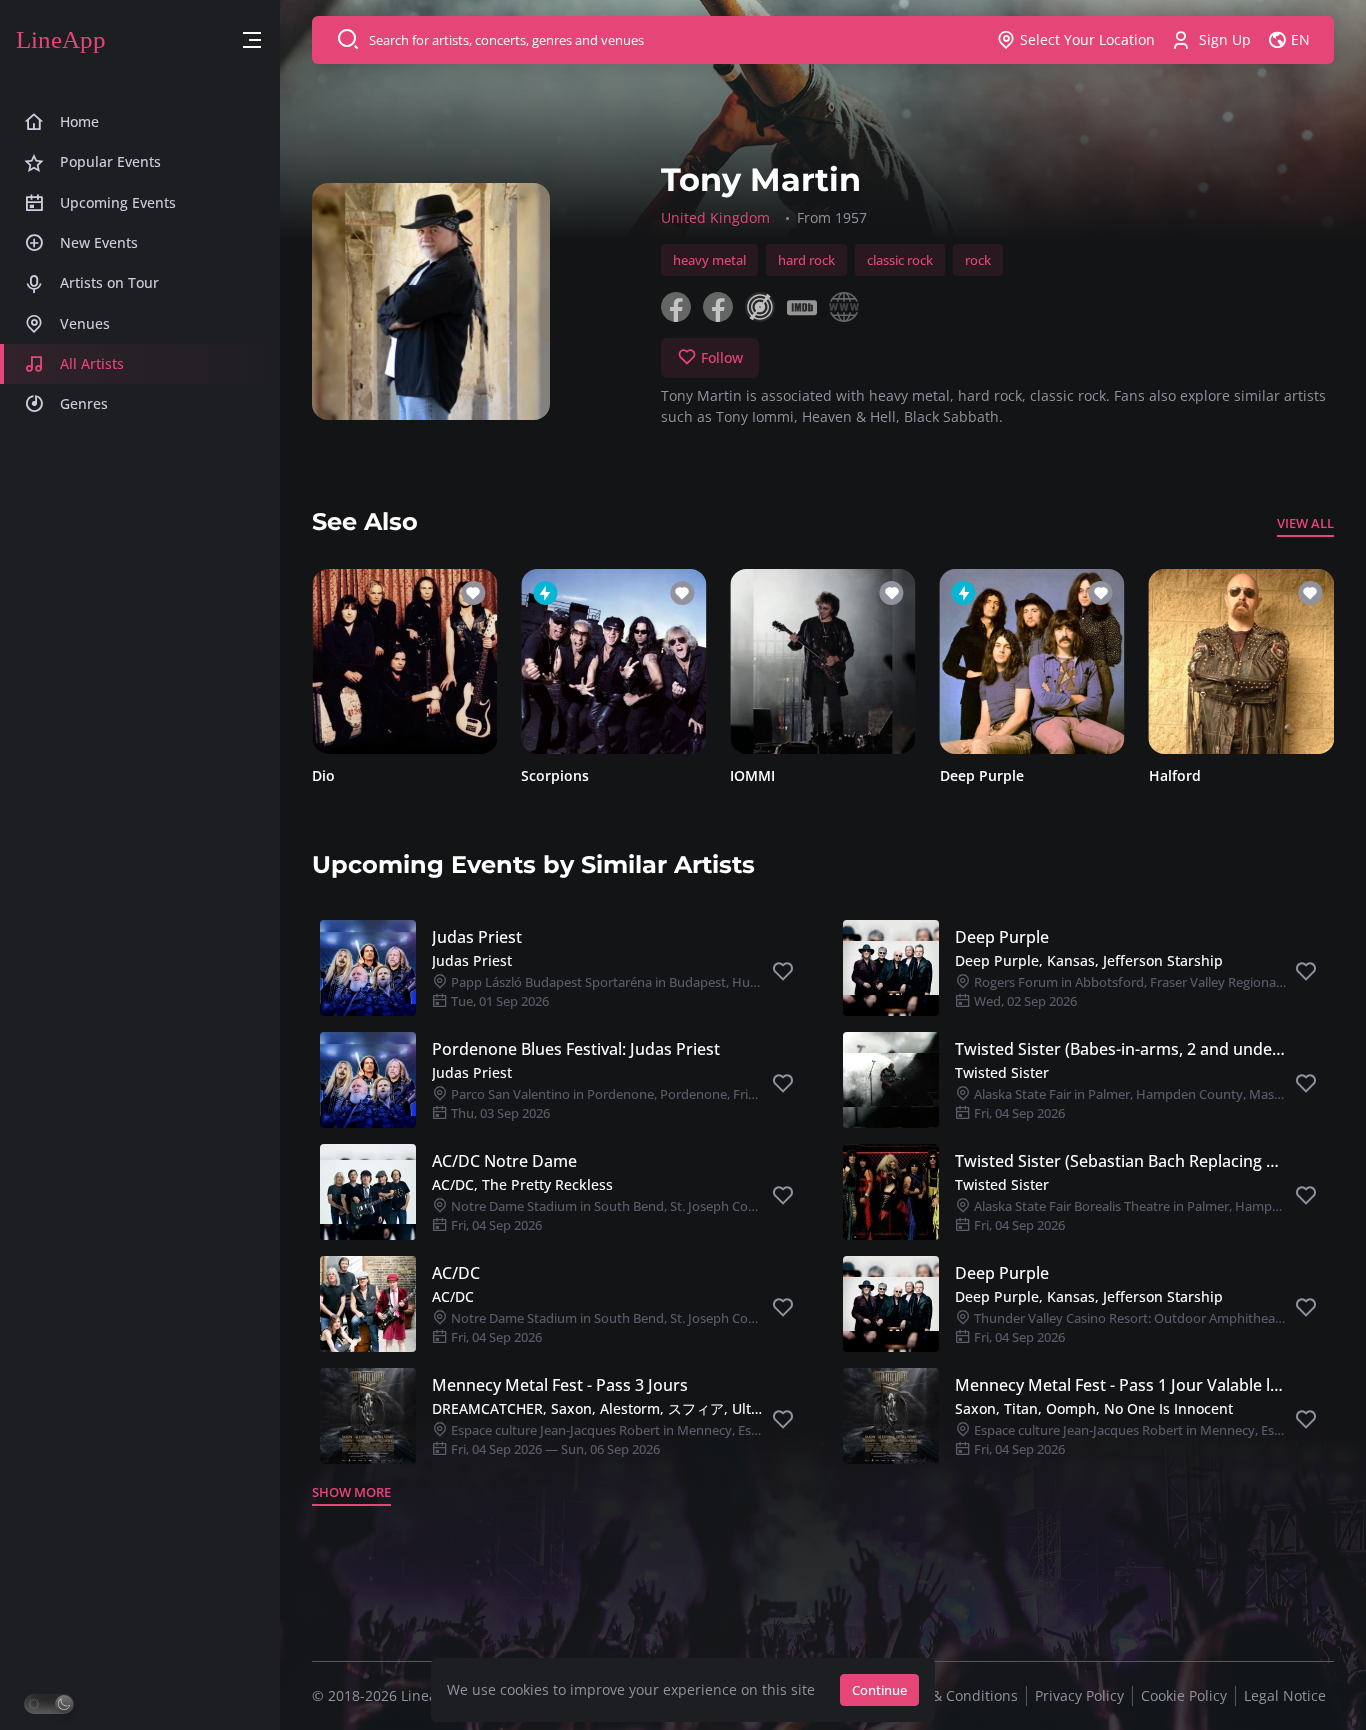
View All (1305, 523)
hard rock (806, 260)
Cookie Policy (1184, 1695)
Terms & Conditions (952, 1695)
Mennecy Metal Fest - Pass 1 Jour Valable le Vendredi (1120, 1385)
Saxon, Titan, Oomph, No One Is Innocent (1094, 1408)
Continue (879, 1690)
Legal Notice (1285, 1695)
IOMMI (752, 775)
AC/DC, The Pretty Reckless (522, 1184)
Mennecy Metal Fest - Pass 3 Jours (560, 1385)
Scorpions (555, 775)
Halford (1175, 775)
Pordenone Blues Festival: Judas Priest (576, 1049)
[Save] (783, 972)
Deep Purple (982, 775)
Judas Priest (477, 937)
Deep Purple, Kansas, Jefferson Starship (1089, 960)
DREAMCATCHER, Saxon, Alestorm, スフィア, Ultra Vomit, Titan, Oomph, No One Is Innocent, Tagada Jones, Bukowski (597, 1408)
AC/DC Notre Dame (504, 1161)
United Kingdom (715, 217)
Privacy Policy (1079, 1695)
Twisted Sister (1002, 1072)
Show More (351, 1492)
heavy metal (709, 260)
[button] (252, 40)
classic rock (900, 260)
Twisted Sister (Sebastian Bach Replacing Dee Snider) (1120, 1161)
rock (978, 260)
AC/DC (456, 1273)
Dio (323, 775)
